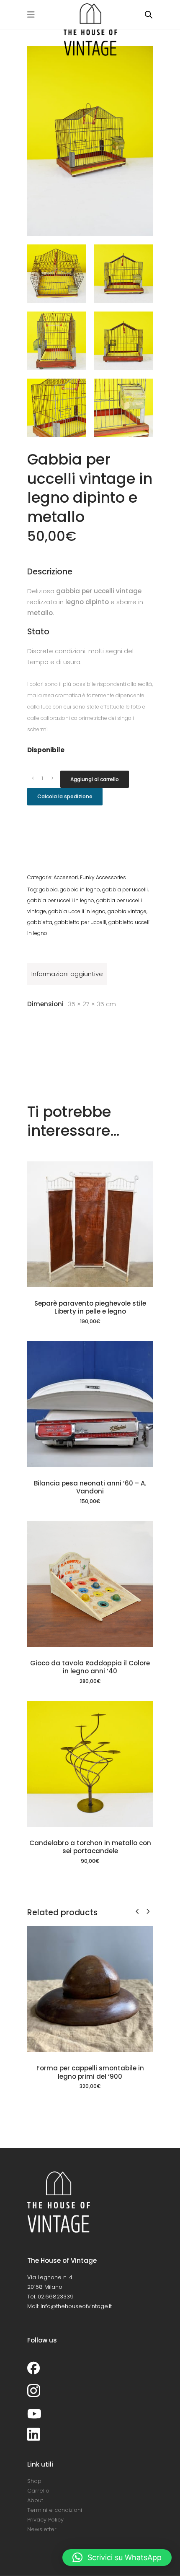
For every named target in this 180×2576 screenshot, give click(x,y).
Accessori (66, 877)
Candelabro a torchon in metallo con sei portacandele (90, 1847)
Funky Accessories (103, 877)
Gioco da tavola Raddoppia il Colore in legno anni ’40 (90, 1667)
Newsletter (42, 2529)
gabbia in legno (80, 889)
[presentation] (137, 1911)
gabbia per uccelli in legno (61, 900)
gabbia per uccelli (125, 889)
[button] (117, 2558)
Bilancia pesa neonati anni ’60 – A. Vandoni (90, 1487)
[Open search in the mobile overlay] (149, 14)
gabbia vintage (127, 911)
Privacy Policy (45, 2520)
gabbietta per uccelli (80, 922)
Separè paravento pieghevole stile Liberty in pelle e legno (90, 1307)
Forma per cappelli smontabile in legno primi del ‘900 (90, 2072)
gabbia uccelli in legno (77, 911)
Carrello (38, 2491)
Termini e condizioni (55, 2510)
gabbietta (40, 922)
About (35, 2500)
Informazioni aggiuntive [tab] (67, 974)
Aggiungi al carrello (95, 779)
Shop (34, 2481)
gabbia (48, 889)
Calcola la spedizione (65, 796)
